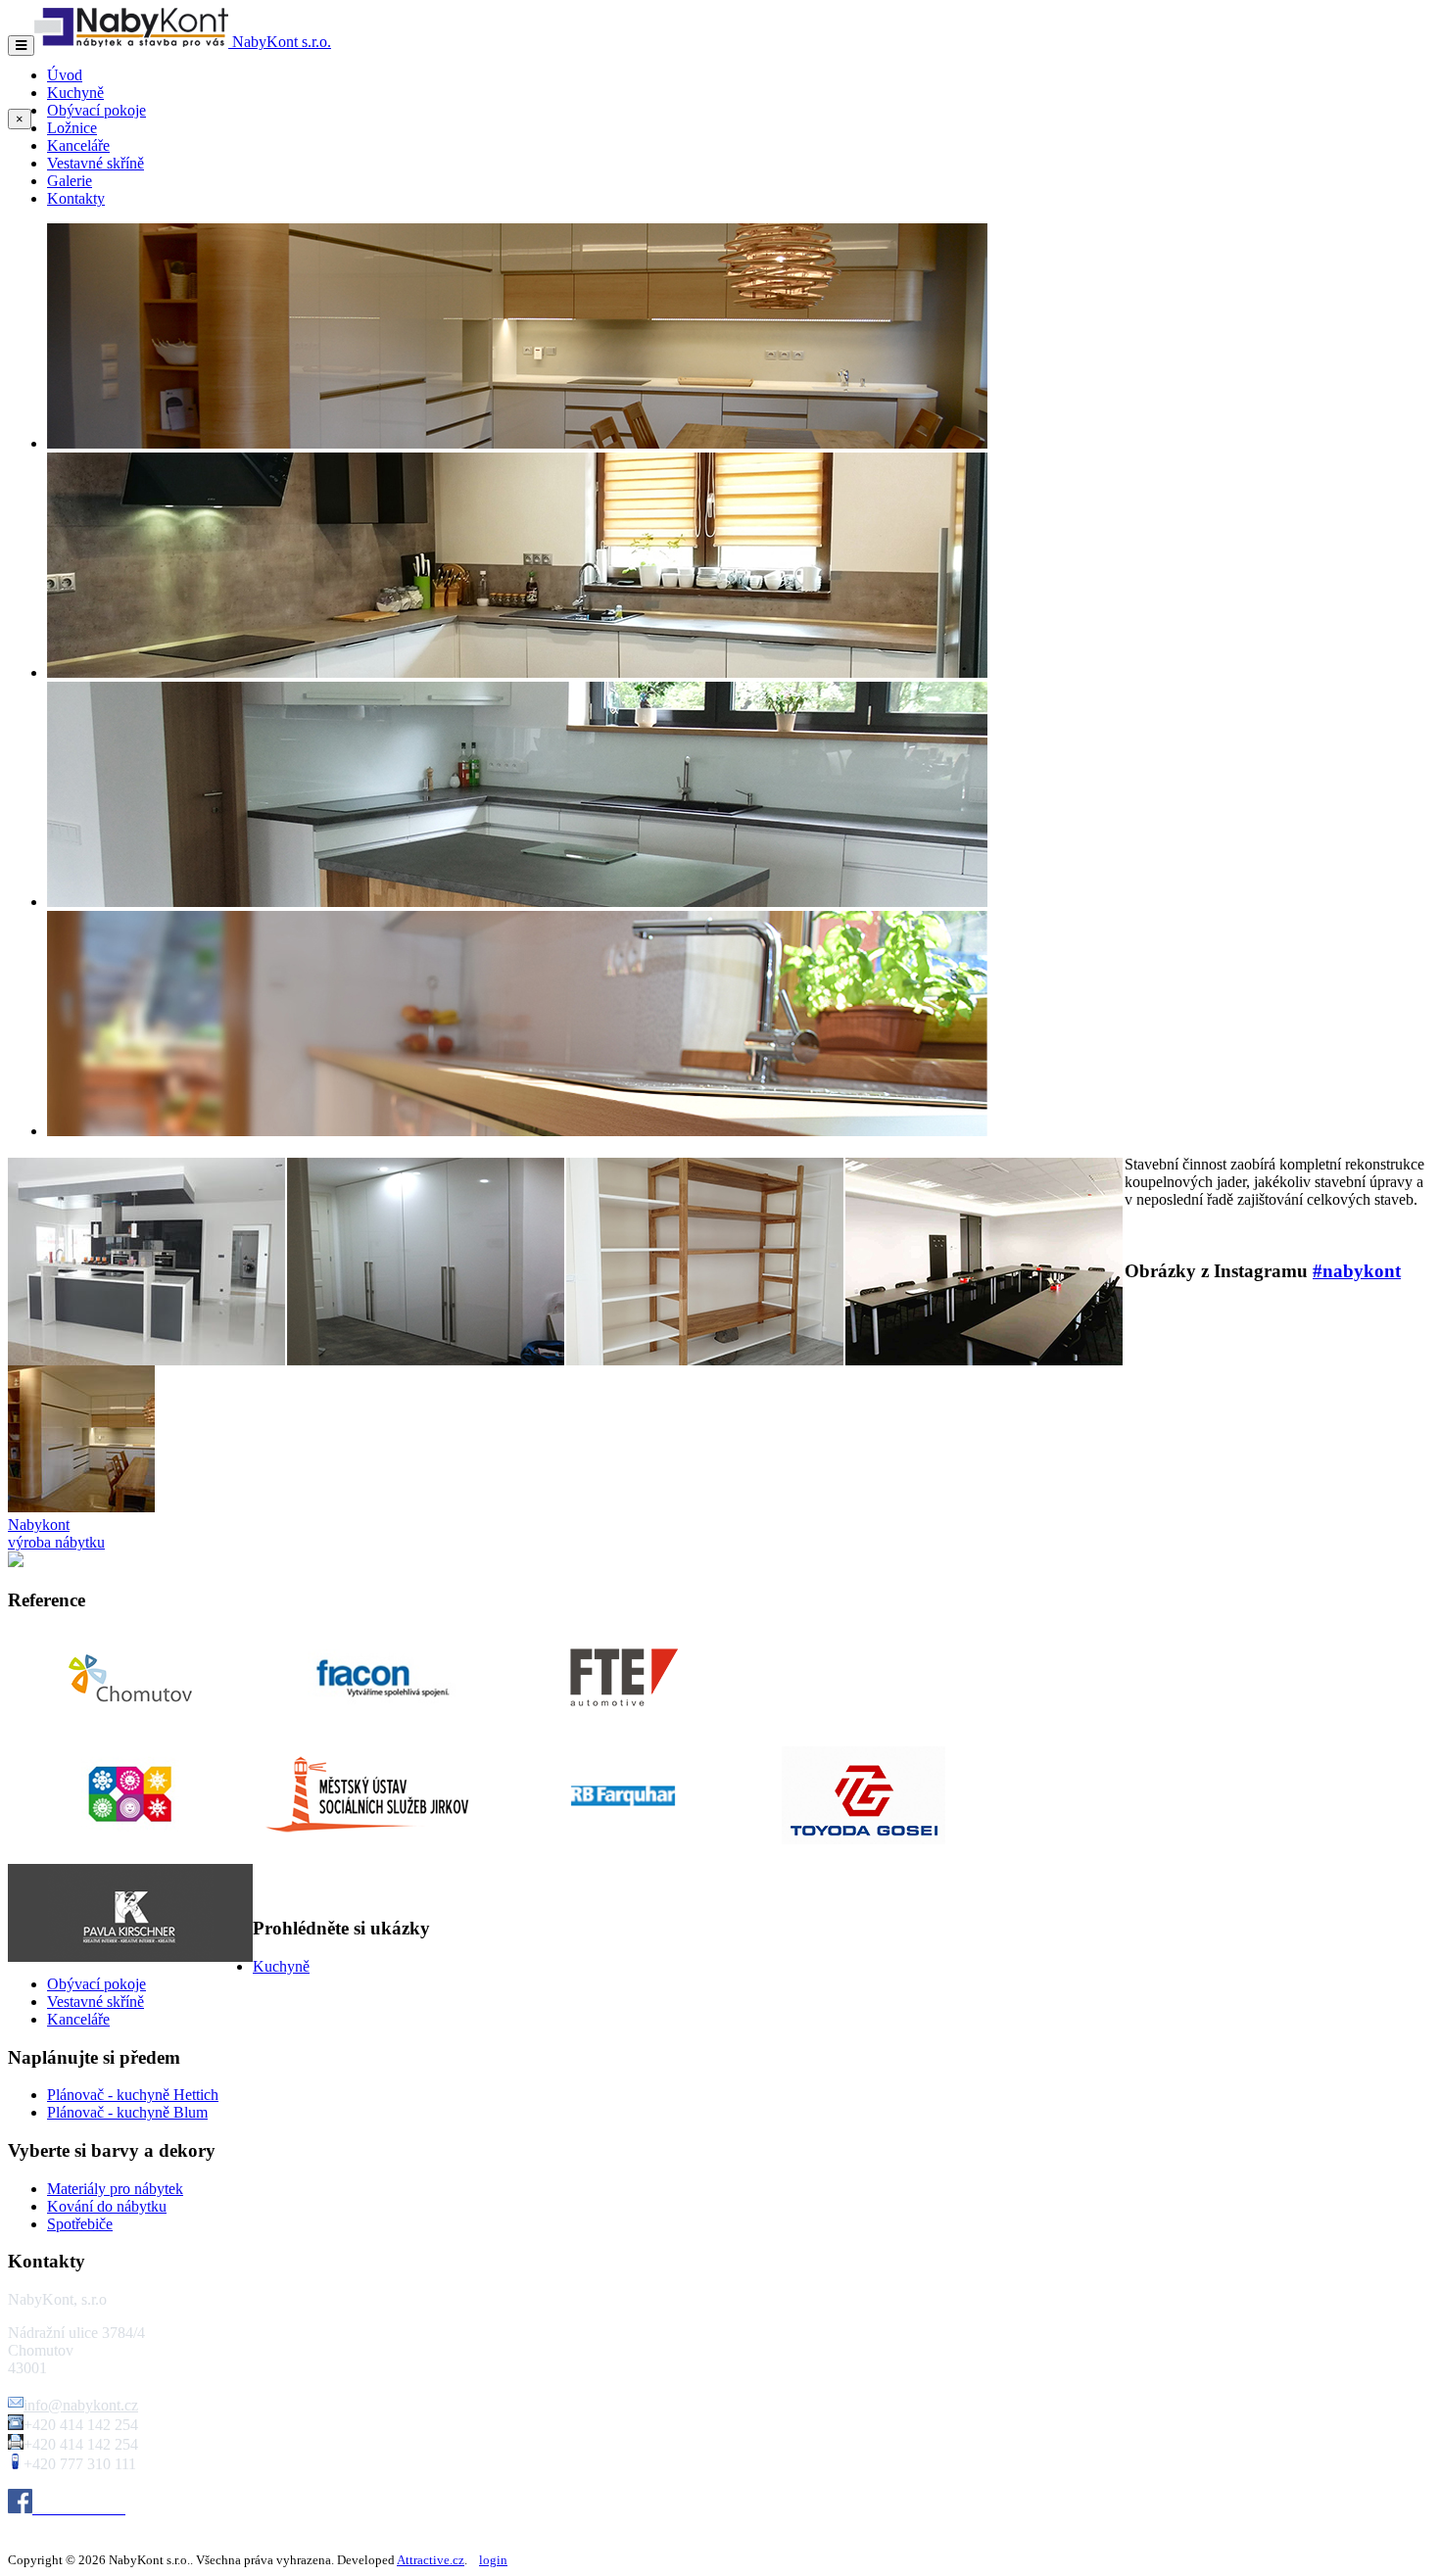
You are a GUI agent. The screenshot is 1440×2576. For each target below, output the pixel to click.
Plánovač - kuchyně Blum (127, 2112)
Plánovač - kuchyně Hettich (133, 2095)
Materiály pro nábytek (115, 2189)
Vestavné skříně (96, 163)
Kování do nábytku (107, 2206)
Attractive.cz (431, 2560)
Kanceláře (78, 145)
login (493, 2560)
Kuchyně (75, 93)
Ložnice (72, 128)
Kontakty (76, 198)
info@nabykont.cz (81, 2405)
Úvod (65, 75)
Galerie (70, 181)
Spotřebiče (80, 2224)
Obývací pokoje (96, 110)
